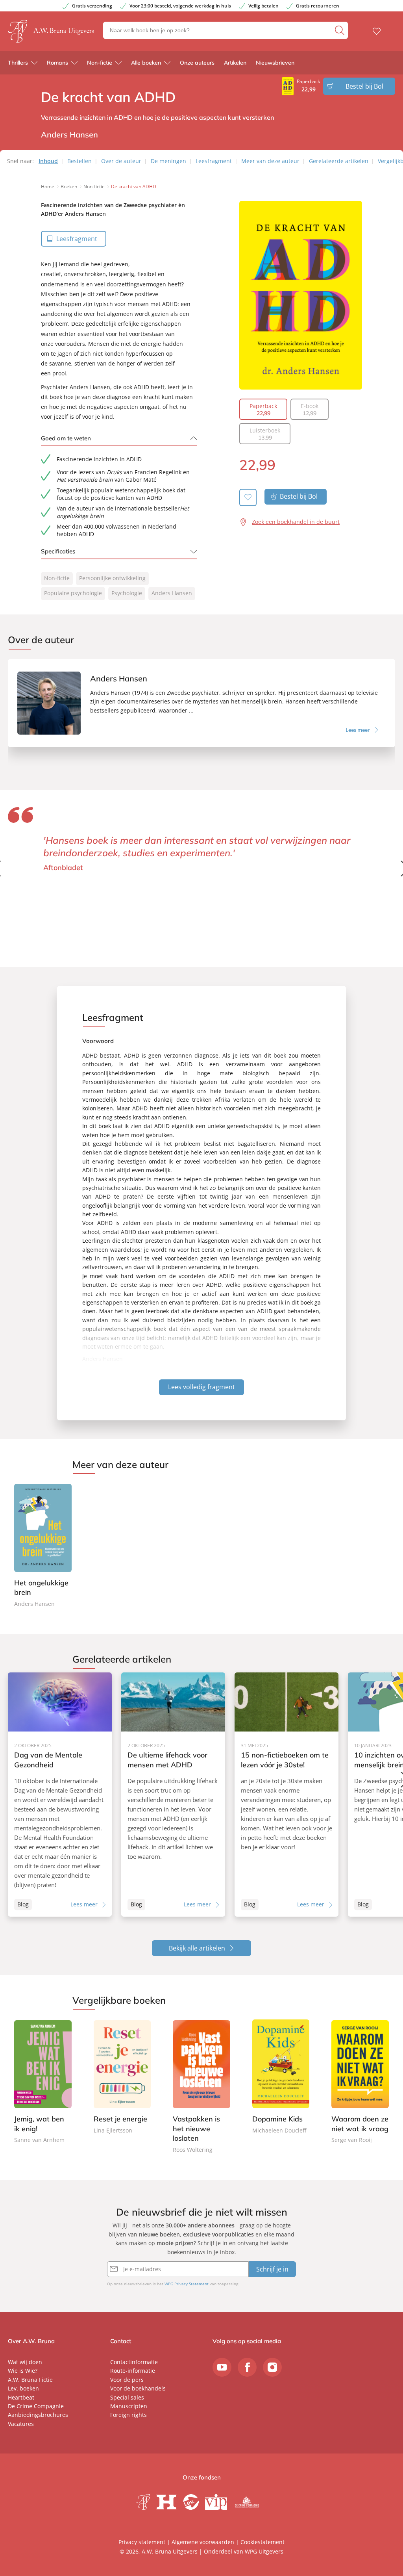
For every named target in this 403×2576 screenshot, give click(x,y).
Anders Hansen (172, 593)
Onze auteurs (197, 63)
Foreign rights (128, 2415)
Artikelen (235, 63)
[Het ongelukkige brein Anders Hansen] (43, 1546)
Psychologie (127, 593)
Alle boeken (146, 63)
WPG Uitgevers (264, 2551)
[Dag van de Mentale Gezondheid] (60, 1795)
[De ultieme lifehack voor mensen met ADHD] (173, 1795)
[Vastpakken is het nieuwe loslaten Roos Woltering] (201, 2087)
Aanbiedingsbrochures (38, 2415)
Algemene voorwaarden (203, 2542)
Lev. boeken (23, 2388)
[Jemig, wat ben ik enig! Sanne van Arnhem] (43, 2082)
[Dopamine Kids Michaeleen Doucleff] (281, 2077)
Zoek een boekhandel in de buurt (296, 522)
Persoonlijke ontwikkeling (112, 578)
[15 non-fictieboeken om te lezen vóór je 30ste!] (287, 1795)
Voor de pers (127, 2380)
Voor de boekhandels (138, 2388)
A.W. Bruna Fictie (30, 2380)
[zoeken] (340, 30)
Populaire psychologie (73, 593)
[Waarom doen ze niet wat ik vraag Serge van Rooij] (360, 2082)
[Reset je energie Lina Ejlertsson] (122, 2077)
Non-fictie (100, 63)
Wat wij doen (25, 2362)
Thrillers (18, 63)
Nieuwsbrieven (275, 63)
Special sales (127, 2397)
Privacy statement (142, 2542)
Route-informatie (133, 2371)
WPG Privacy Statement (187, 2284)
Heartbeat (21, 2397)
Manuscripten (129, 2406)
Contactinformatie (134, 2362)
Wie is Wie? (23, 2371)
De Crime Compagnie (36, 2406)
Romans (57, 63)
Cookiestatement (263, 2542)
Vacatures (21, 2424)
